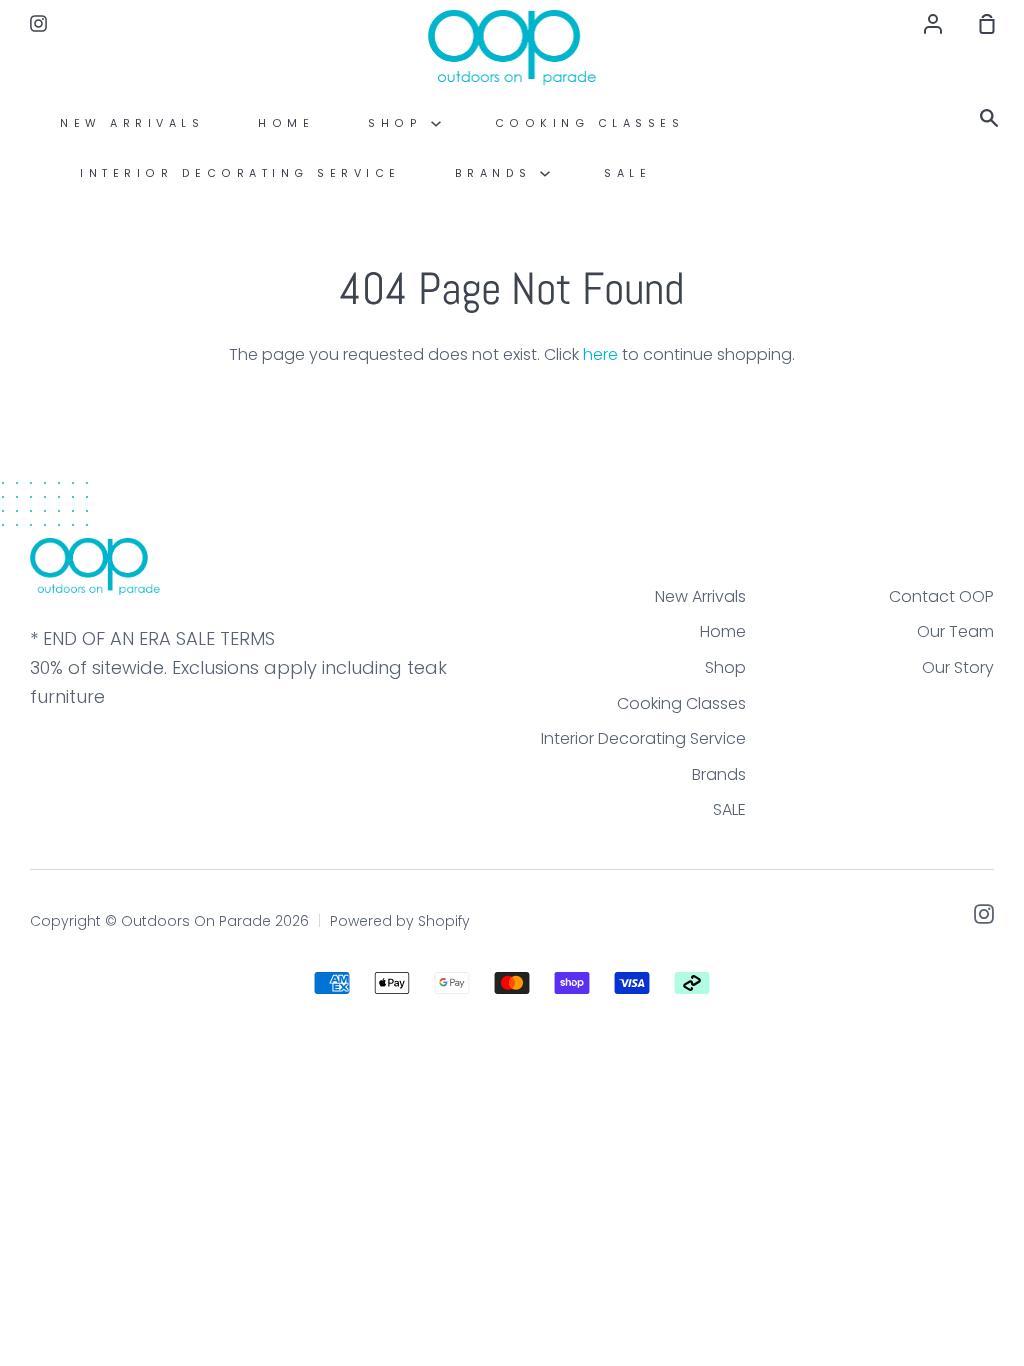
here (600, 354)
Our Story (958, 667)
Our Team (955, 631)
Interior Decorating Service (240, 173)
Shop (399, 123)
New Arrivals (132, 123)
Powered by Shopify (400, 921)
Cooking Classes (590, 123)
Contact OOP (941, 596)
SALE (627, 173)
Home (286, 123)
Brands (498, 173)
